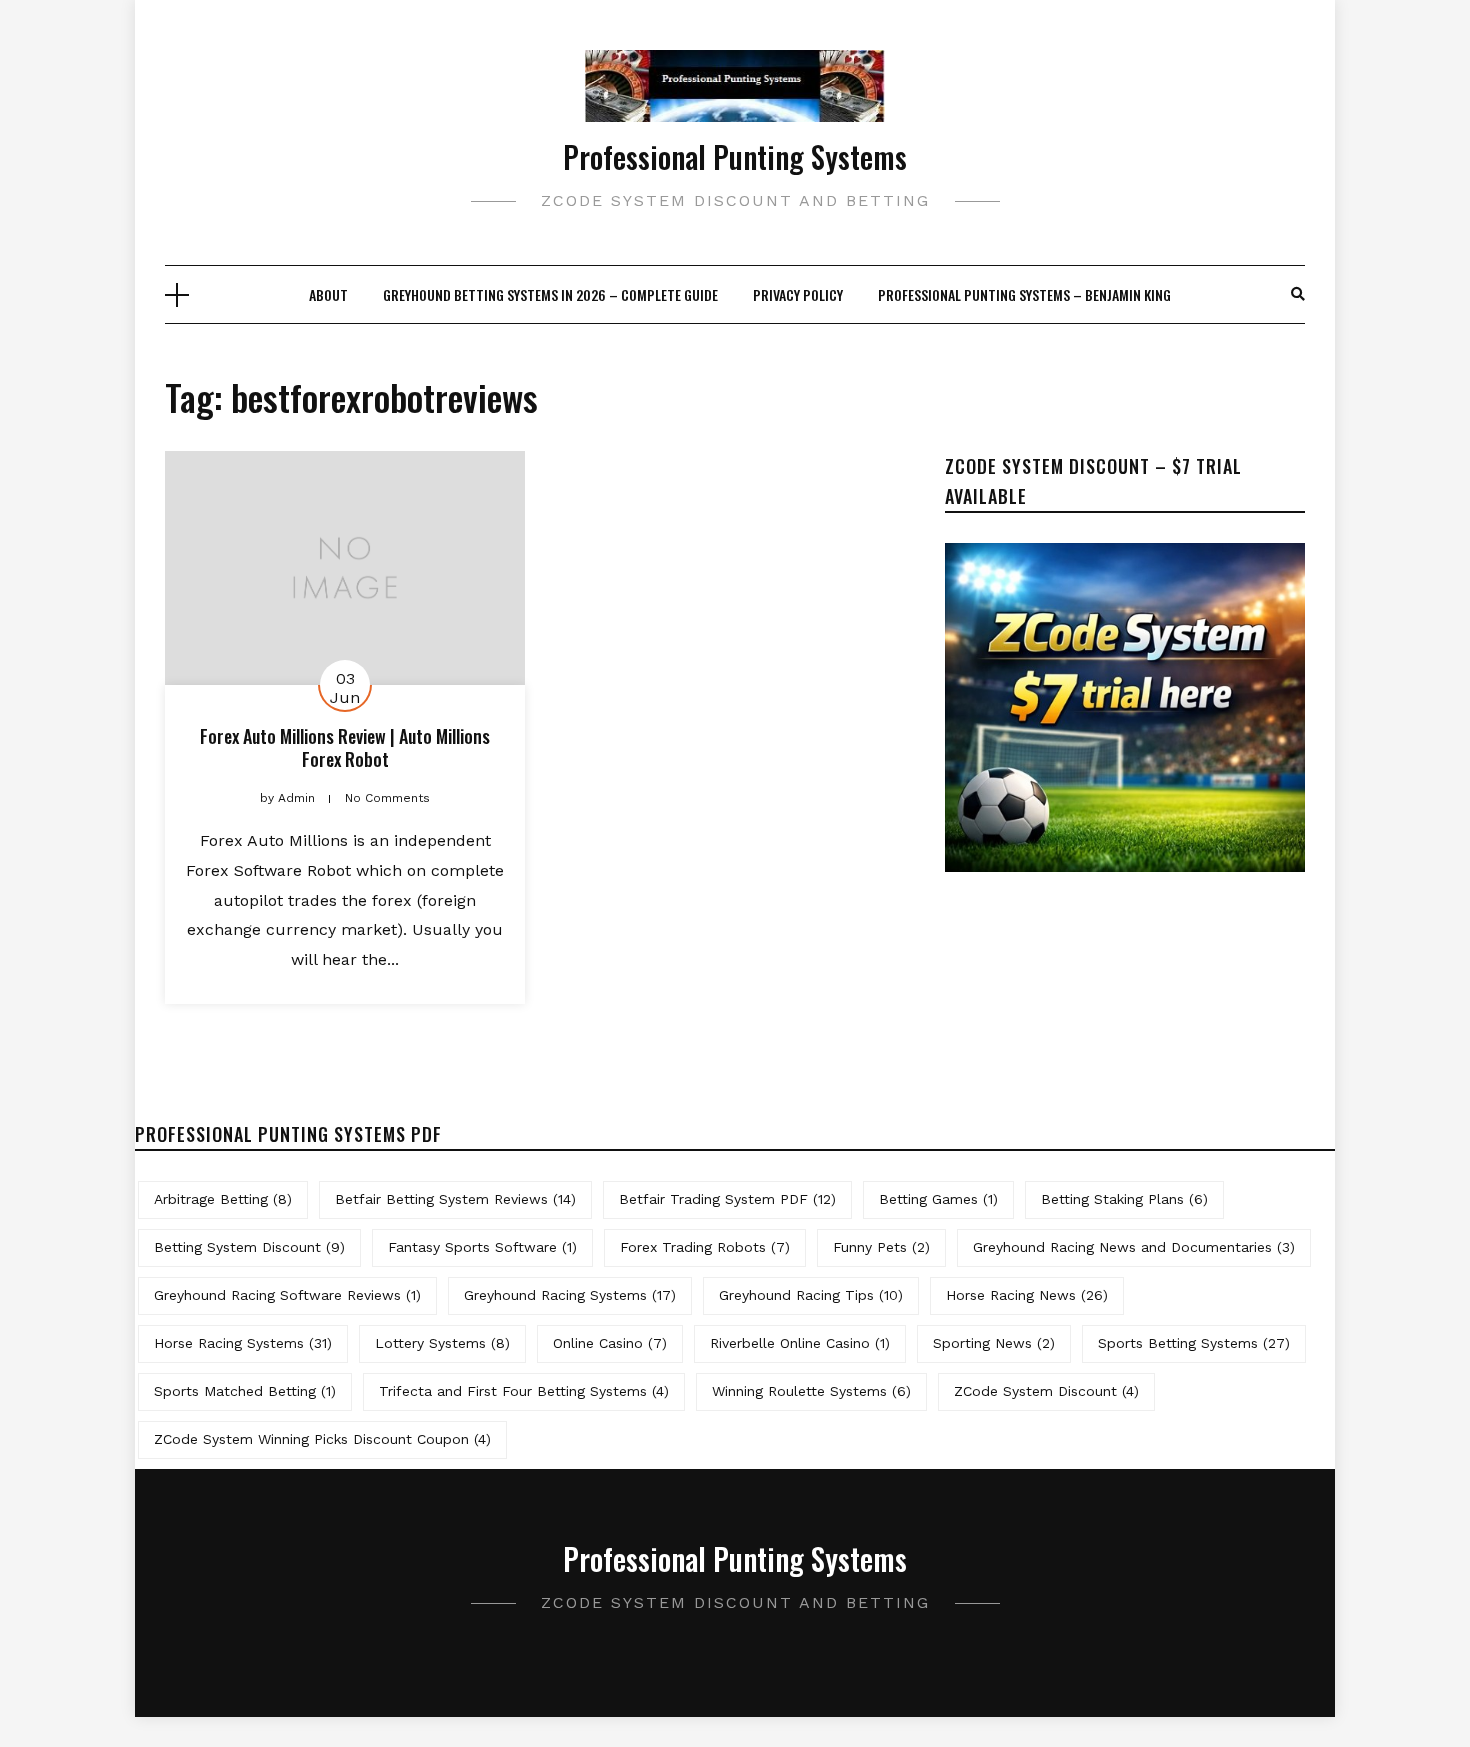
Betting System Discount (249, 1247)
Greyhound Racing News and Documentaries (1134, 1247)
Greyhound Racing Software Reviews (287, 1295)
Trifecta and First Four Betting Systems (524, 1391)
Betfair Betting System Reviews (455, 1199)
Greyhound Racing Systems (570, 1295)
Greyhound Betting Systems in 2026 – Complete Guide (550, 294)
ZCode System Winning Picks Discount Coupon (322, 1439)
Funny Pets (881, 1247)
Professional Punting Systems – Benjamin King (1024, 294)
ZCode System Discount (1046, 1391)
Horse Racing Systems (243, 1343)
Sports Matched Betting (245, 1391)
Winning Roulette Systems (811, 1391)
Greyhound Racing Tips (811, 1295)
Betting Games (938, 1199)
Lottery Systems (442, 1343)
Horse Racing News (1027, 1295)
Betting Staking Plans (1124, 1199)
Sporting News (994, 1343)
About (328, 294)
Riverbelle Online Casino (800, 1343)
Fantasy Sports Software (482, 1247)
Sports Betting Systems (1194, 1343)
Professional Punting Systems (735, 156)
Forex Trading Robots (705, 1247)
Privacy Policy (798, 294)
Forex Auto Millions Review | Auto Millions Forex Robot (345, 747)
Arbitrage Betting (223, 1199)
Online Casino (610, 1343)
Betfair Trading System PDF (727, 1199)
